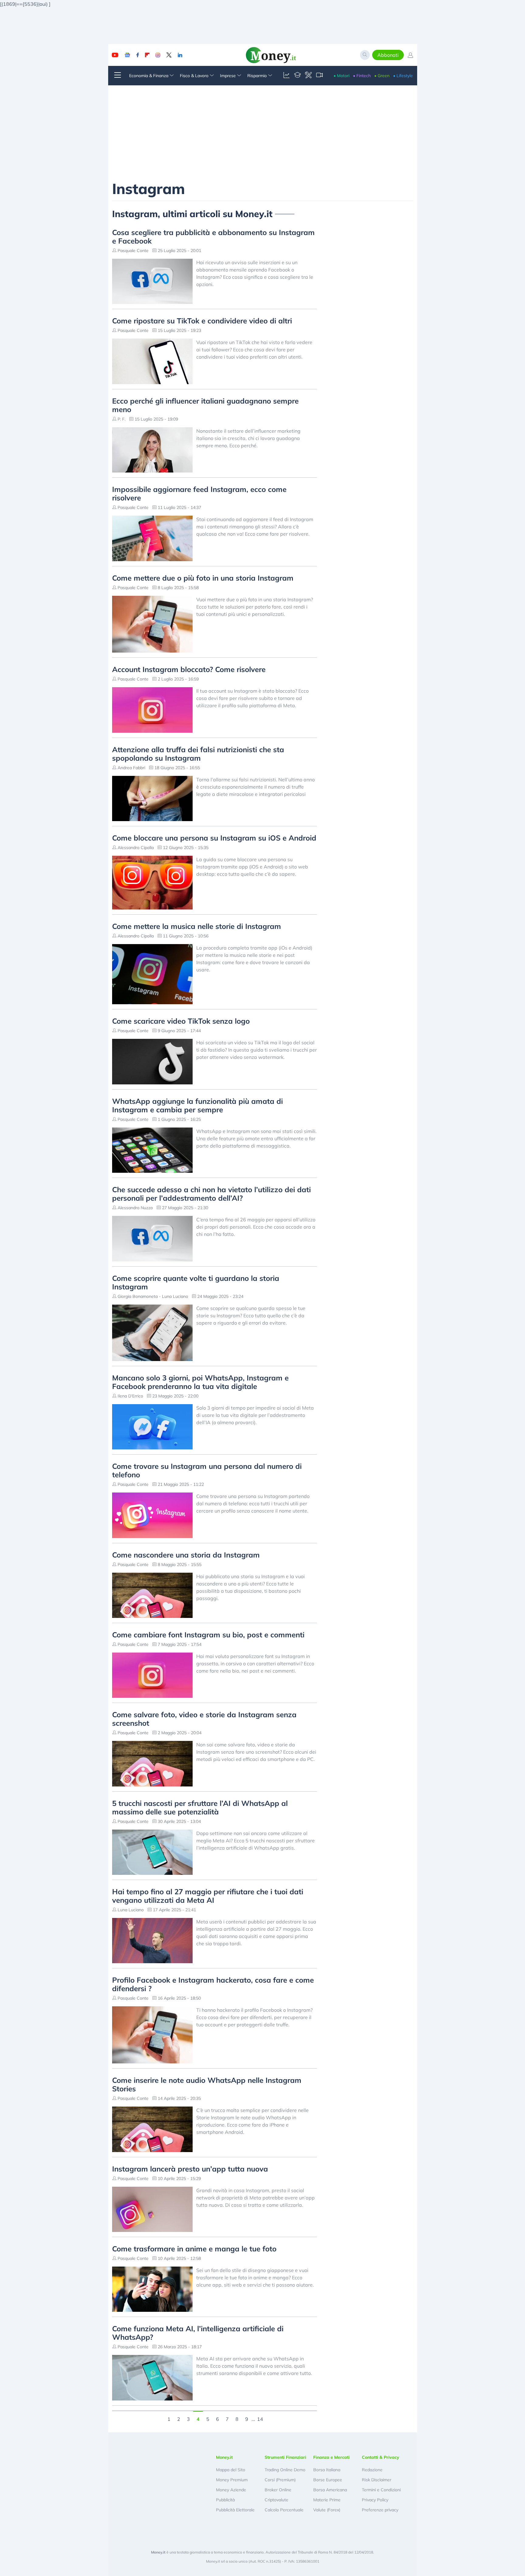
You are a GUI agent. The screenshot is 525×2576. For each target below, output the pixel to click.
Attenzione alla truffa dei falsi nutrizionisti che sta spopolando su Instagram (198, 754)
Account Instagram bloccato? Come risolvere (189, 669)
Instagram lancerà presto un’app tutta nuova (190, 2169)
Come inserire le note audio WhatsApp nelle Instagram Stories (207, 2084)
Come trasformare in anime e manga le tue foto (194, 2249)
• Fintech (362, 76)
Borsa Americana (330, 2490)
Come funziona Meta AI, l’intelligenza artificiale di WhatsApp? (198, 2333)
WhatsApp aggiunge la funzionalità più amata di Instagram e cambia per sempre (197, 1105)
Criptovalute (276, 2500)
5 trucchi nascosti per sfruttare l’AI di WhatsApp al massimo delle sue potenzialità (200, 1807)
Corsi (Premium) (280, 2480)
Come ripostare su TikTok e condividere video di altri (202, 321)
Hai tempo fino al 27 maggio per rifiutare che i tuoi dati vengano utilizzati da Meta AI (208, 1896)
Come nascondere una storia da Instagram (186, 1555)
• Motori (341, 76)
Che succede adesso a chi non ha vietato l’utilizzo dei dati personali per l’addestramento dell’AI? (211, 1194)
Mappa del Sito (231, 2470)
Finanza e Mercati (331, 2457)
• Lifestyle (403, 76)
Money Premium (232, 2480)
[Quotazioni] (287, 76)
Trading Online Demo (285, 2470)
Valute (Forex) (327, 2510)
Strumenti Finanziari (285, 2457)
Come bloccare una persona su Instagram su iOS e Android (214, 838)
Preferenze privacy (380, 2510)
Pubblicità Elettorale (235, 2510)
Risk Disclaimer (377, 2480)
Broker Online (278, 2490)
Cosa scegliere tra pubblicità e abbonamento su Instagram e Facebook (213, 237)
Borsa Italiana (327, 2470)
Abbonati (388, 55)
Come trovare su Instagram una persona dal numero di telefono (207, 1470)
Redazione (372, 2470)
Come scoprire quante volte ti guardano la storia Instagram (196, 1282)
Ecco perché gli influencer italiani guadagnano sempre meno (205, 405)
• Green (382, 76)
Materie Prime (327, 2500)
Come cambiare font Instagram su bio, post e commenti (208, 1635)
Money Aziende (231, 2490)
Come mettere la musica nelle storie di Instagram (197, 926)
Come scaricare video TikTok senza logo (181, 1021)
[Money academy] (297, 76)
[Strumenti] (308, 76)
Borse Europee (328, 2480)
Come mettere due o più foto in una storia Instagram (203, 578)
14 (260, 2418)
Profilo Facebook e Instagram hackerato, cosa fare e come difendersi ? (213, 1984)
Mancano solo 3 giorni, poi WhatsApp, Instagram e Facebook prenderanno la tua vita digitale (200, 1382)
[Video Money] (319, 76)
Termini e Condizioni (381, 2490)
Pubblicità (225, 2500)
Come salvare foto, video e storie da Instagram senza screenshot (204, 1719)
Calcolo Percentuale (284, 2510)
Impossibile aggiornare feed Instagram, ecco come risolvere (199, 493)
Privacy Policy (375, 2500)
